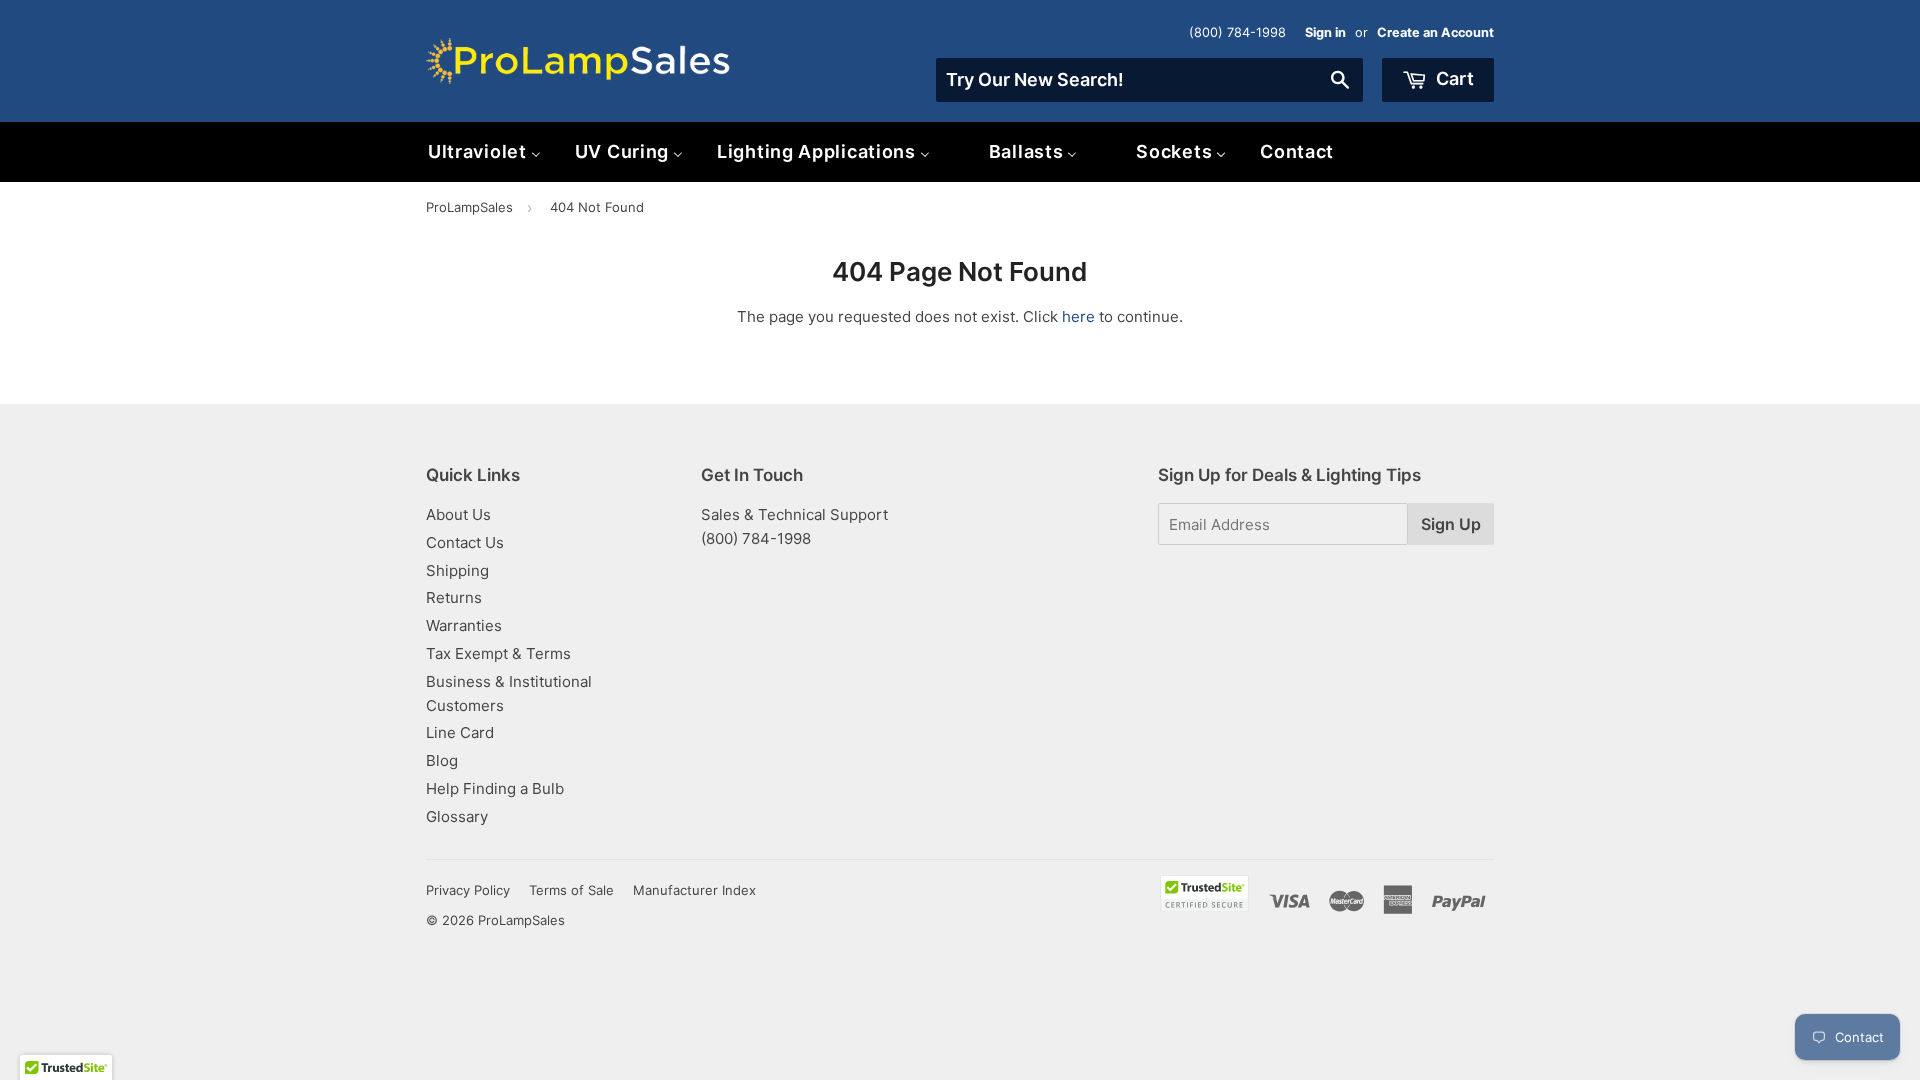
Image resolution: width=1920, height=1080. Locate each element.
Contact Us (465, 542)
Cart (1453, 78)
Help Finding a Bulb (495, 788)
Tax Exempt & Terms (498, 653)
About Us (458, 514)
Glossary (457, 816)
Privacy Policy (468, 890)
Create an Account (1435, 32)
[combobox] (1149, 80)
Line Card (460, 732)
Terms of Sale (571, 890)
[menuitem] (484, 151)
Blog (442, 760)
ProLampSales (469, 207)
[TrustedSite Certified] (1204, 893)
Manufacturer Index (694, 890)
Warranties (464, 625)
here (1078, 316)
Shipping (457, 570)
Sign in (1325, 32)
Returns (454, 597)
